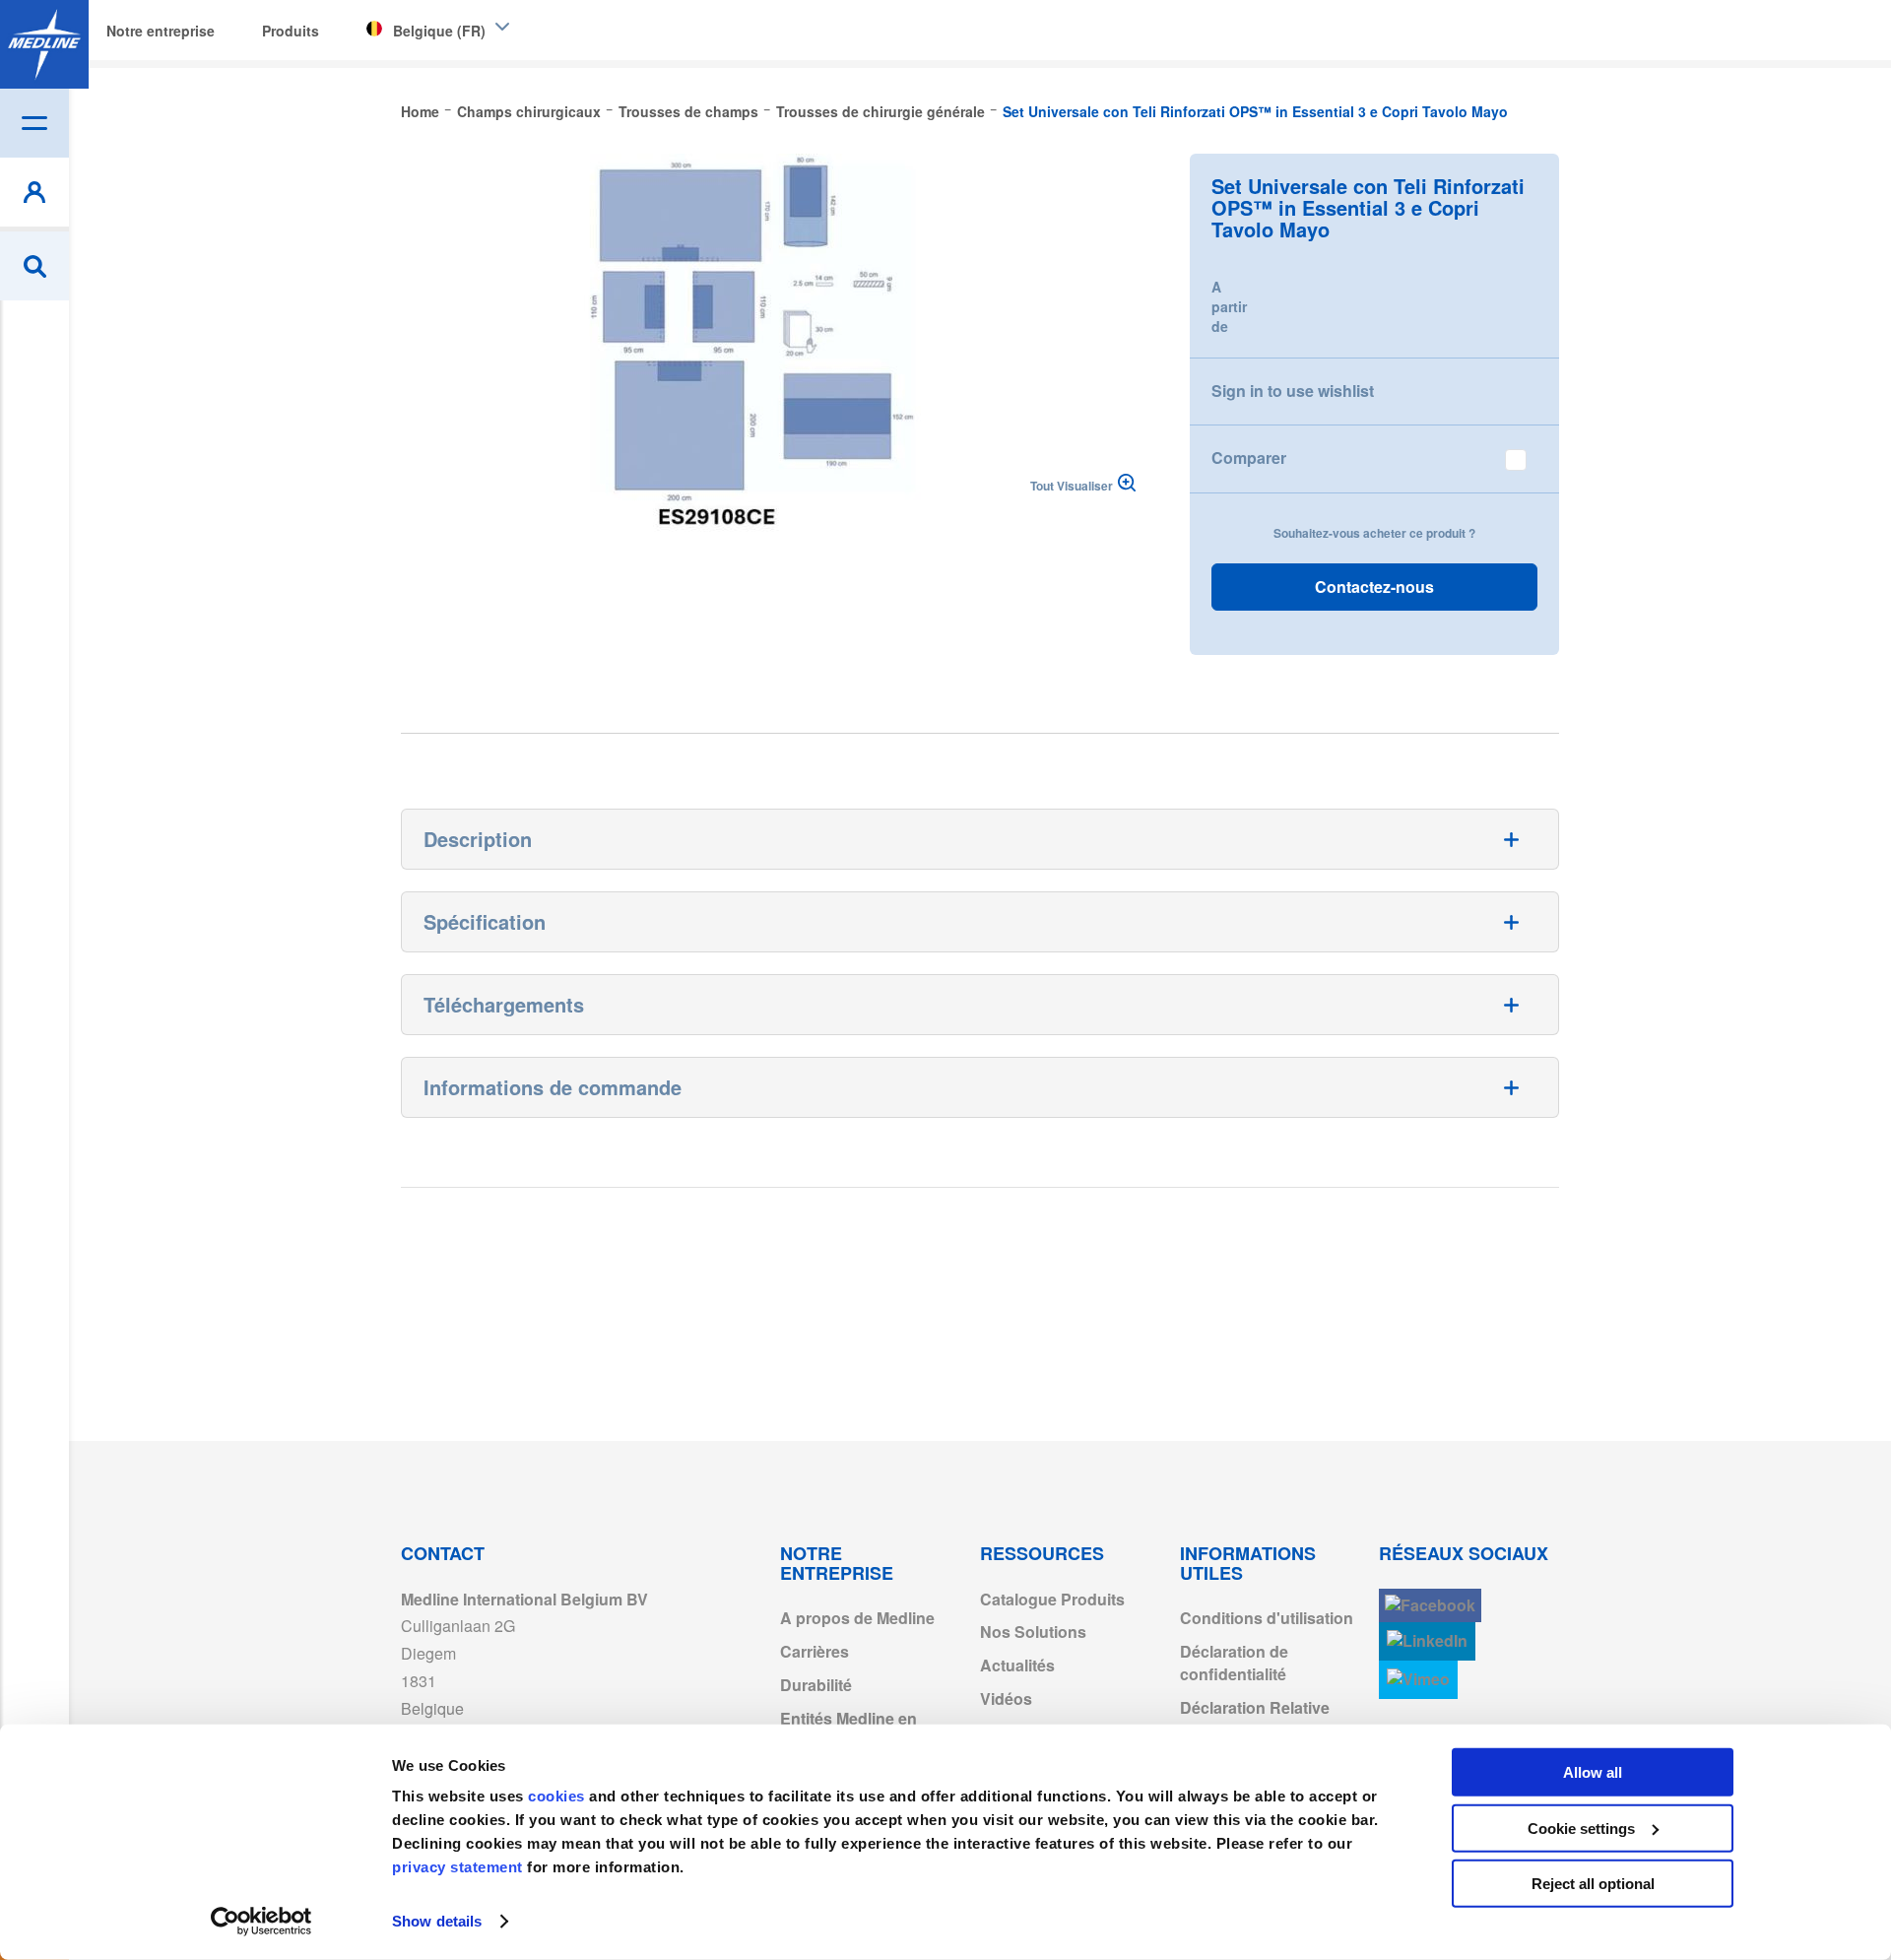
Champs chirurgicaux (529, 111)
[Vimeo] (1418, 1680)
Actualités (1017, 1665)
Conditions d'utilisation (1267, 1618)
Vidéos (1006, 1699)
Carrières (815, 1651)
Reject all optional (1593, 1884)
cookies (558, 1796)
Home (420, 111)
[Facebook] (1430, 1606)
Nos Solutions (1033, 1632)
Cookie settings (1581, 1828)
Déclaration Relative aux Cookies (1255, 1719)
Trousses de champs (688, 111)
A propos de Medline (857, 1618)
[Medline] (44, 44)
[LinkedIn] (1427, 1641)
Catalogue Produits (1052, 1599)
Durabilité (816, 1685)
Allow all (1593, 1772)
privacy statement (457, 1867)
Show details (437, 1921)
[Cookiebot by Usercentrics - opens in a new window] (261, 1922)
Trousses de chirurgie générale (880, 111)
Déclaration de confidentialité (1234, 1663)
